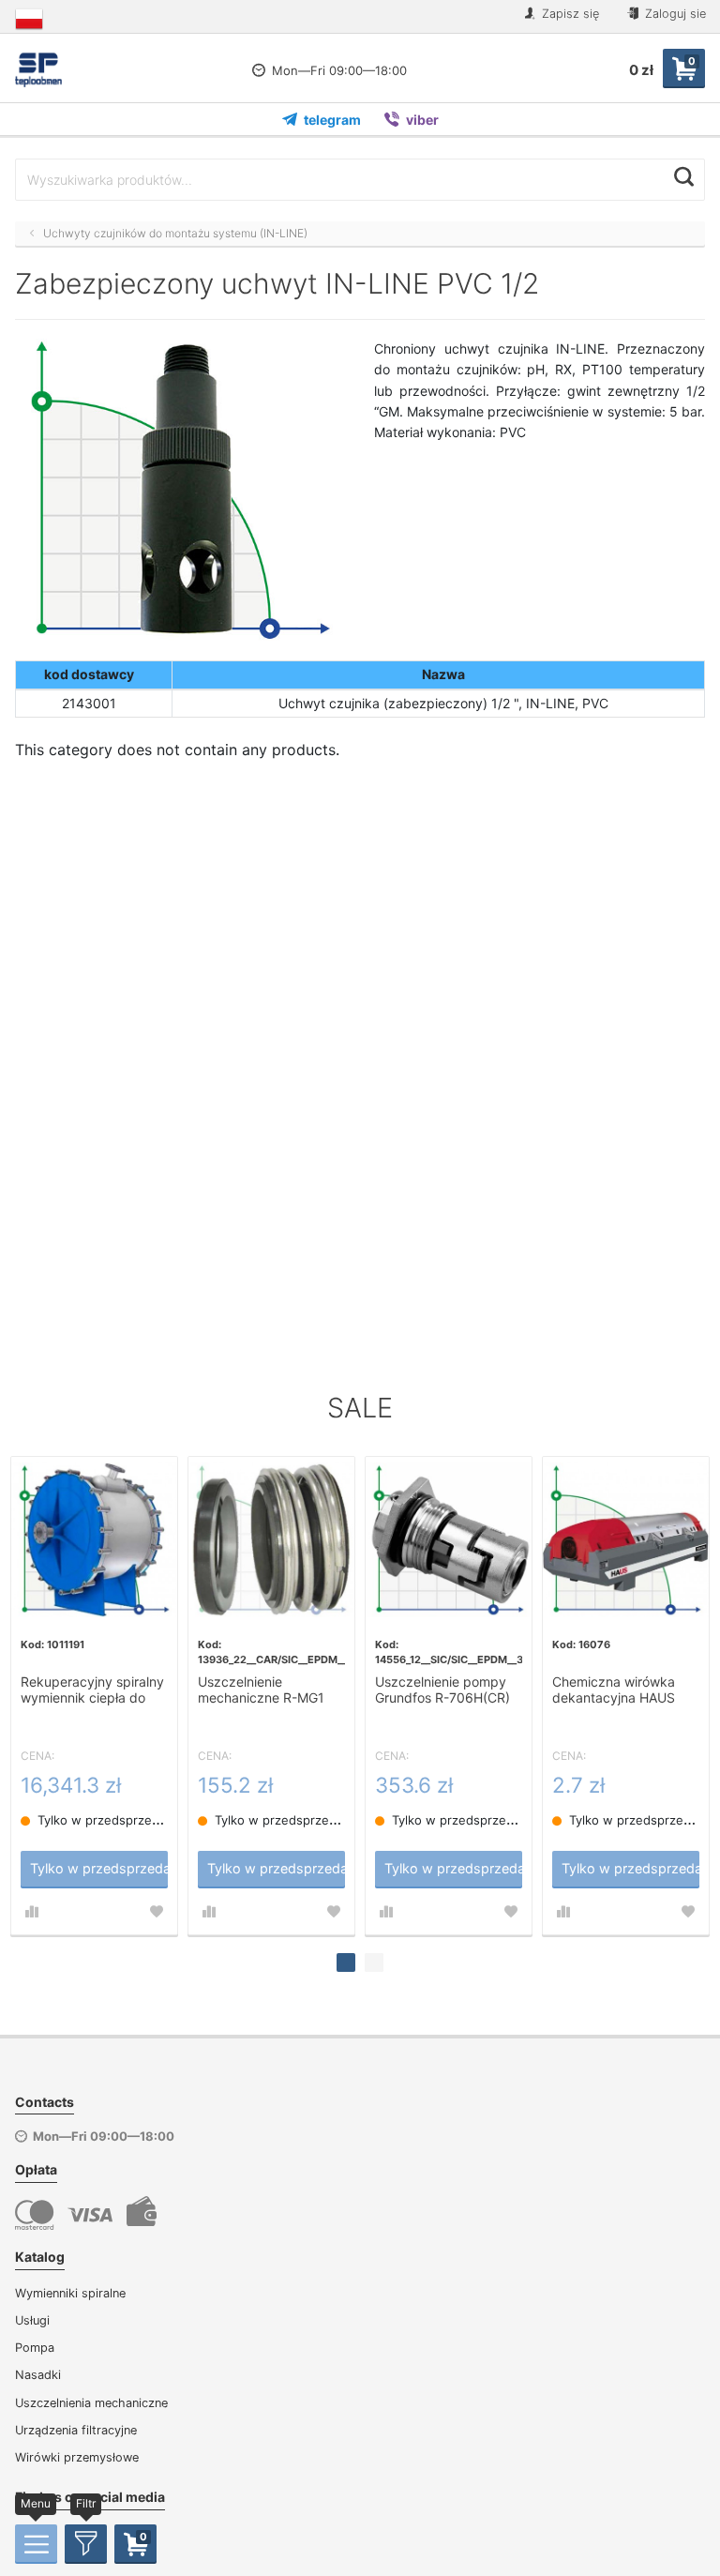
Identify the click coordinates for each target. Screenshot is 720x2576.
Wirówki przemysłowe (77, 2457)
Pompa (35, 2348)
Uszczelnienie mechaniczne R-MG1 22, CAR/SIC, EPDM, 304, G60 (261, 1690)
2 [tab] (374, 1962)
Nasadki (38, 2375)
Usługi (32, 2320)
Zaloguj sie (674, 14)
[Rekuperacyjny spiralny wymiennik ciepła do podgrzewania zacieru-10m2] (94, 1540)
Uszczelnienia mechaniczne (91, 2403)
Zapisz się (569, 14)
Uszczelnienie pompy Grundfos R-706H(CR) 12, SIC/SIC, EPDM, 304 (448, 1690)
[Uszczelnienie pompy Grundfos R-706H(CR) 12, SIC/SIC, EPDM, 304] (449, 1540)
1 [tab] (346, 1962)
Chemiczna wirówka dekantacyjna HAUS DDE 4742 (614, 1690)
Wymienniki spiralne (70, 2293)
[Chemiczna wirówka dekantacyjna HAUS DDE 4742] (626, 1540)
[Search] (684, 177)
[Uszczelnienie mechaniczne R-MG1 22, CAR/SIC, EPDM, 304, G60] (271, 1540)
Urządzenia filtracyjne (76, 2430)
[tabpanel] (94, 1696)
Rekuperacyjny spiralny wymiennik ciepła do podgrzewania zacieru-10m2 (92, 1690)
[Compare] (32, 1912)
